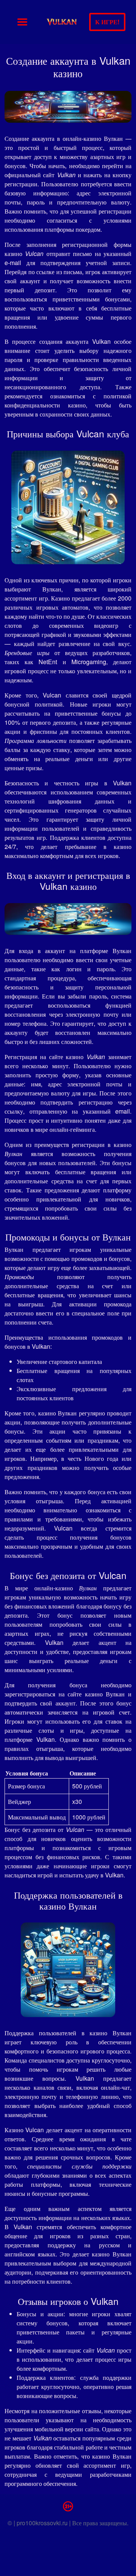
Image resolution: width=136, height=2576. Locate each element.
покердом (88, 229)
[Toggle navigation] (22, 22)
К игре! (107, 22)
